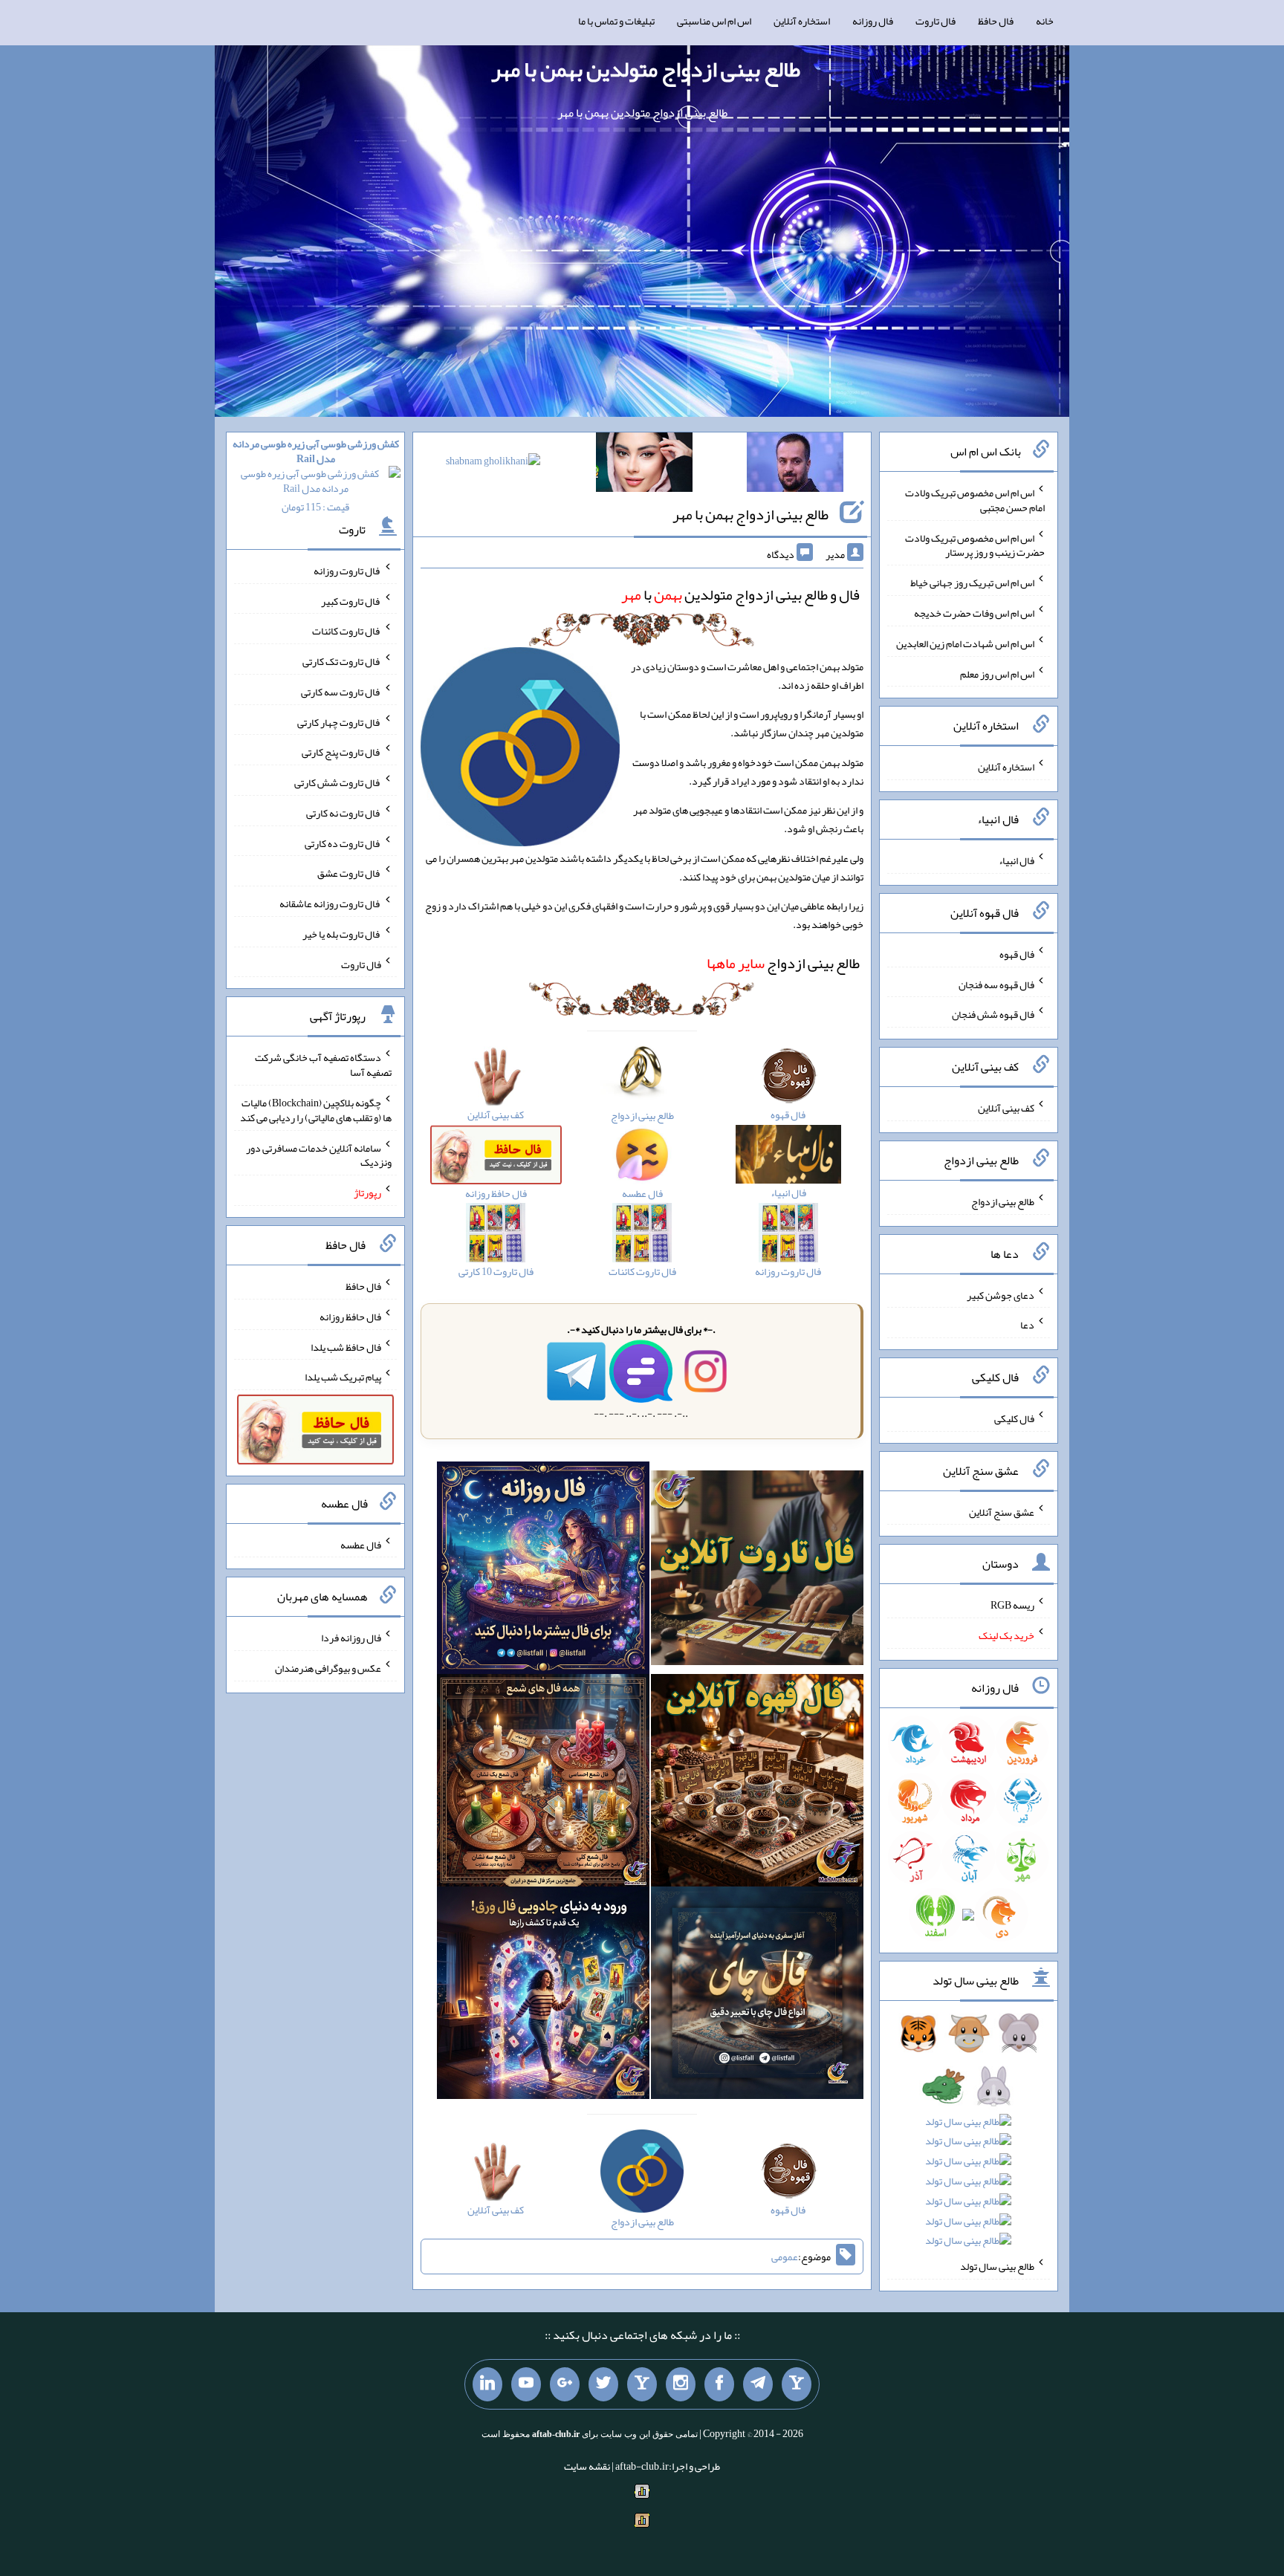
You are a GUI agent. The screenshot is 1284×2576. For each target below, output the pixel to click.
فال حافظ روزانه (350, 1317)
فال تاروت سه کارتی (341, 692)
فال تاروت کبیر (351, 600)
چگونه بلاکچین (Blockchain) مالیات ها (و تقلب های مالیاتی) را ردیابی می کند (316, 1110)
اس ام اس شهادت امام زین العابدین (965, 643)
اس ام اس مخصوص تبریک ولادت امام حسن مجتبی (975, 500)
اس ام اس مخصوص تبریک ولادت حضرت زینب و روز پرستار (975, 545)
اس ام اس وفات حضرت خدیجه (974, 613)
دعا (1027, 1325)
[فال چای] (757, 1996)
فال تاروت (936, 21)
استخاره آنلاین (802, 21)
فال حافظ (996, 21)
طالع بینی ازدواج (783, 963)
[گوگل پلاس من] (565, 2384)
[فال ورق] (543, 1996)
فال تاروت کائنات (347, 631)
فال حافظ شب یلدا (346, 1346)
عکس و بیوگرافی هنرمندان (328, 1668)
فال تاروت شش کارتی (338, 782)
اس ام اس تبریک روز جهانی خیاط (972, 583)
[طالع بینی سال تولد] (969, 2142)
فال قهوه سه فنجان (996, 984)
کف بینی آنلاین (1006, 1108)
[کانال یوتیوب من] (526, 2384)
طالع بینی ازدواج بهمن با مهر (750, 514)
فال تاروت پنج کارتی (341, 752)
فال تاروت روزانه (347, 571)
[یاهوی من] (797, 2384)
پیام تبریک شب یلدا (343, 1377)
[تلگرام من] (758, 2384)
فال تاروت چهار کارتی (339, 721)
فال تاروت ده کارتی (343, 843)
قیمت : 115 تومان (316, 475)
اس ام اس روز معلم (997, 673)
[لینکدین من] (487, 2384)
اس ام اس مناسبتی (714, 21)
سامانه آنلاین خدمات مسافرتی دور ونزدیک (319, 1155)
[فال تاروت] (757, 1571)
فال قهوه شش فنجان (993, 1014)
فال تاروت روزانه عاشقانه (330, 903)
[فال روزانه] (543, 1571)
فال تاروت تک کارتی (342, 661)
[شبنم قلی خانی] (493, 464)
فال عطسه (361, 1544)
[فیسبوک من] (719, 2384)
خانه (1045, 21)
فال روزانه (873, 21)
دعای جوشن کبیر (1001, 1294)
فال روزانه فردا (351, 1638)
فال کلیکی (1014, 1418)
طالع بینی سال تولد (997, 2266)
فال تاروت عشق (349, 873)
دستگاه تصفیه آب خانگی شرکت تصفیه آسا (323, 1065)
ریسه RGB (1012, 1605)
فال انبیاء (1016, 860)
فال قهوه (1017, 954)
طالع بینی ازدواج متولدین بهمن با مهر (646, 69)
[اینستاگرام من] (681, 2384)
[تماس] (642, 2384)
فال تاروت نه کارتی (344, 813)
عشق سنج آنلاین (1002, 1511)
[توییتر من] (603, 2384)
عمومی (785, 2257)
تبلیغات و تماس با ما (616, 21)
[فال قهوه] (757, 1783)
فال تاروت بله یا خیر (342, 934)
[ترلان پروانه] (644, 465)
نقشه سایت (587, 2466)
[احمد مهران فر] (795, 465)
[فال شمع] (543, 1783)
